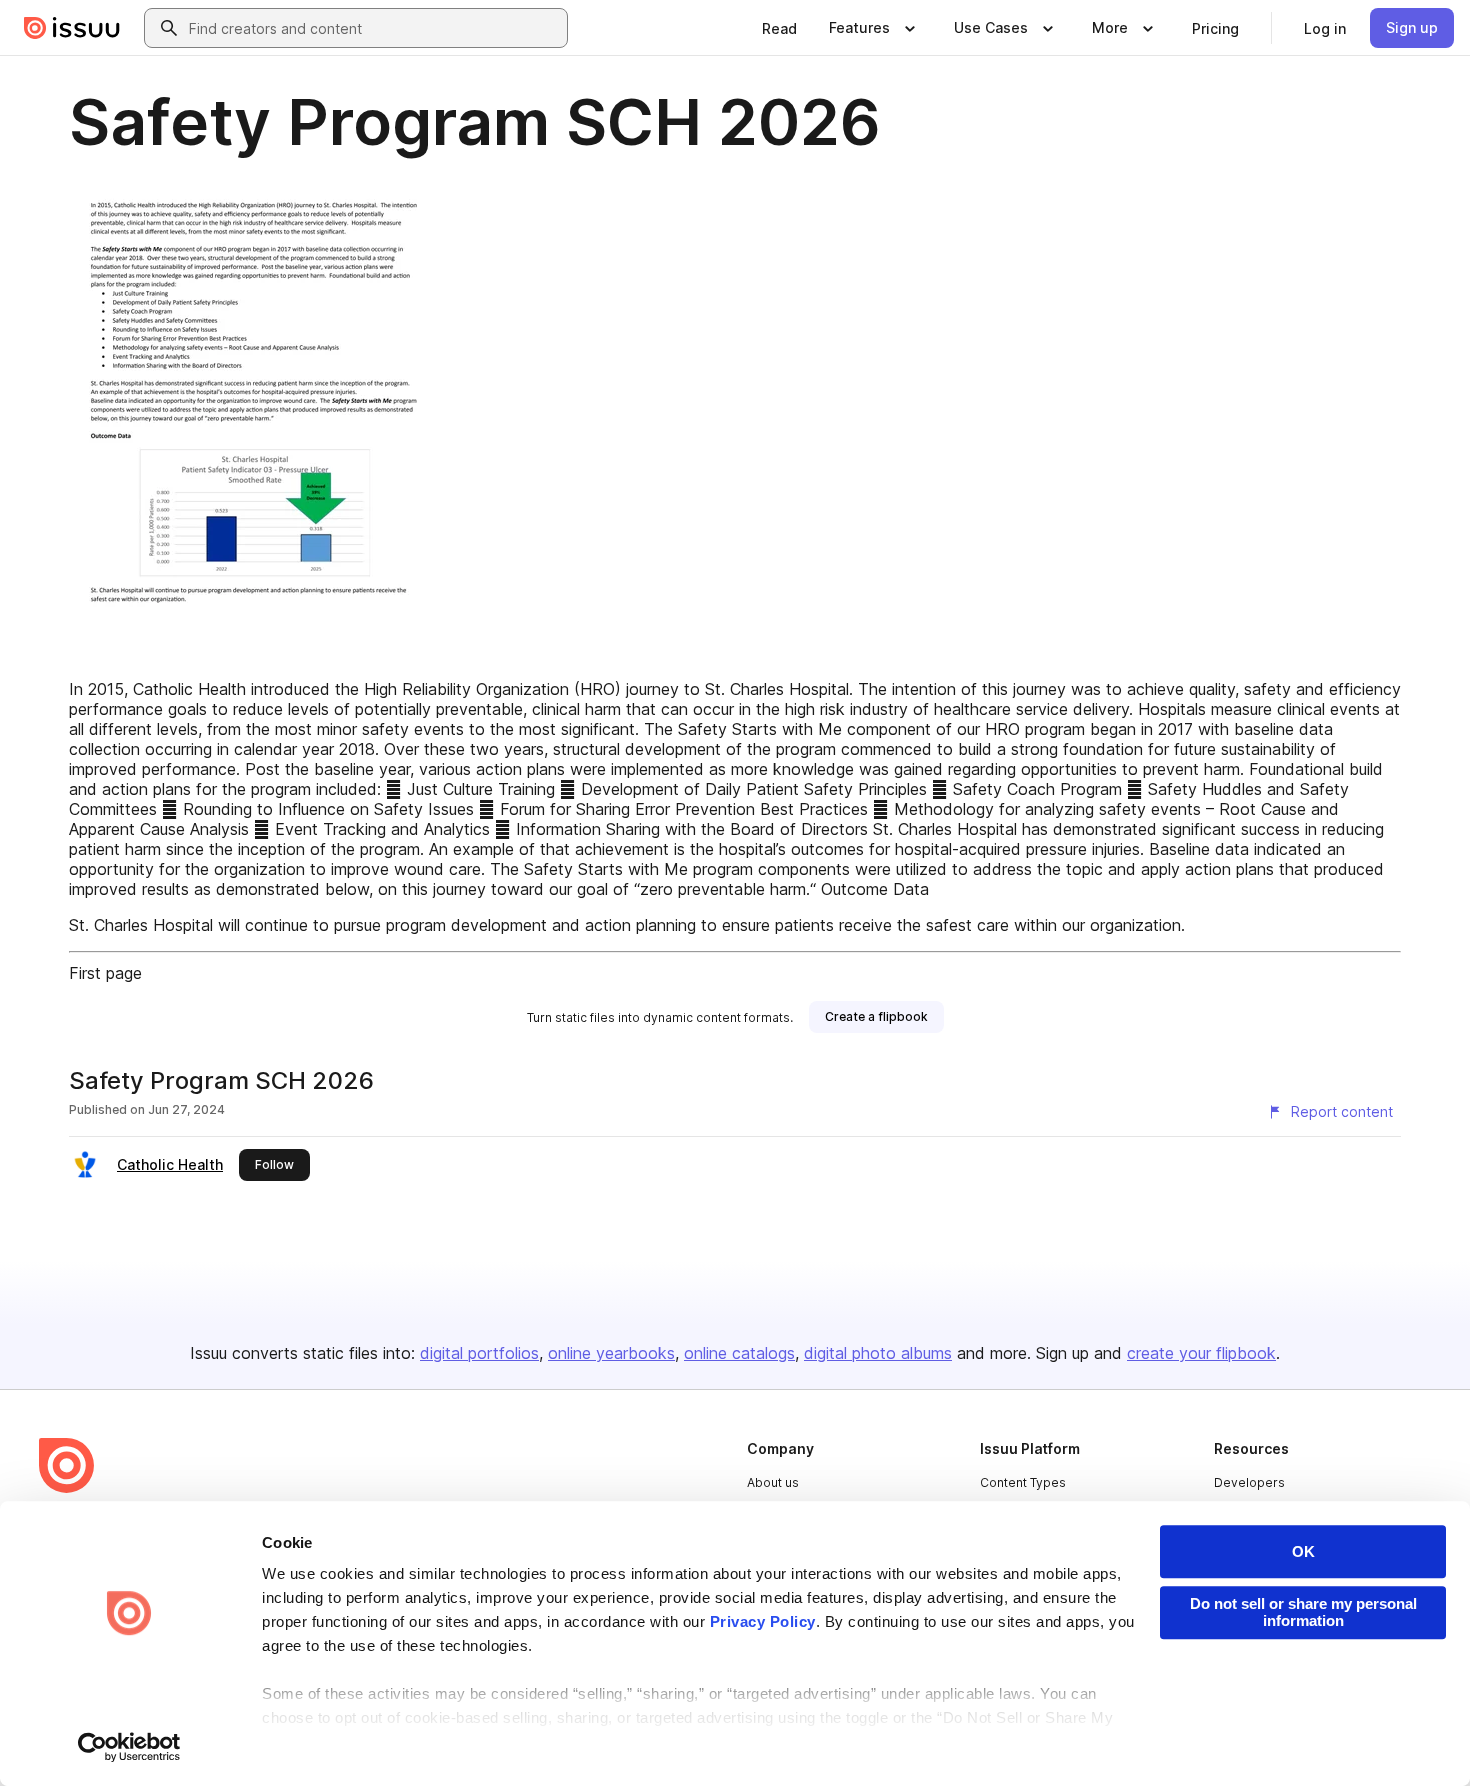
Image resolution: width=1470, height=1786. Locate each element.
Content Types (1023, 1482)
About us (773, 1482)
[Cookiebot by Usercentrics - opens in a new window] (129, 1747)
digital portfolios (479, 1353)
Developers (1249, 1482)
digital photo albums (878, 1353)
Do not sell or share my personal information (1303, 1612)
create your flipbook (1201, 1353)
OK (1303, 1551)
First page (105, 973)
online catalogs (739, 1353)
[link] (779, 28)
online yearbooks (611, 1353)
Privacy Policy (763, 1621)
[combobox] (374, 28)
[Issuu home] (72, 28)
